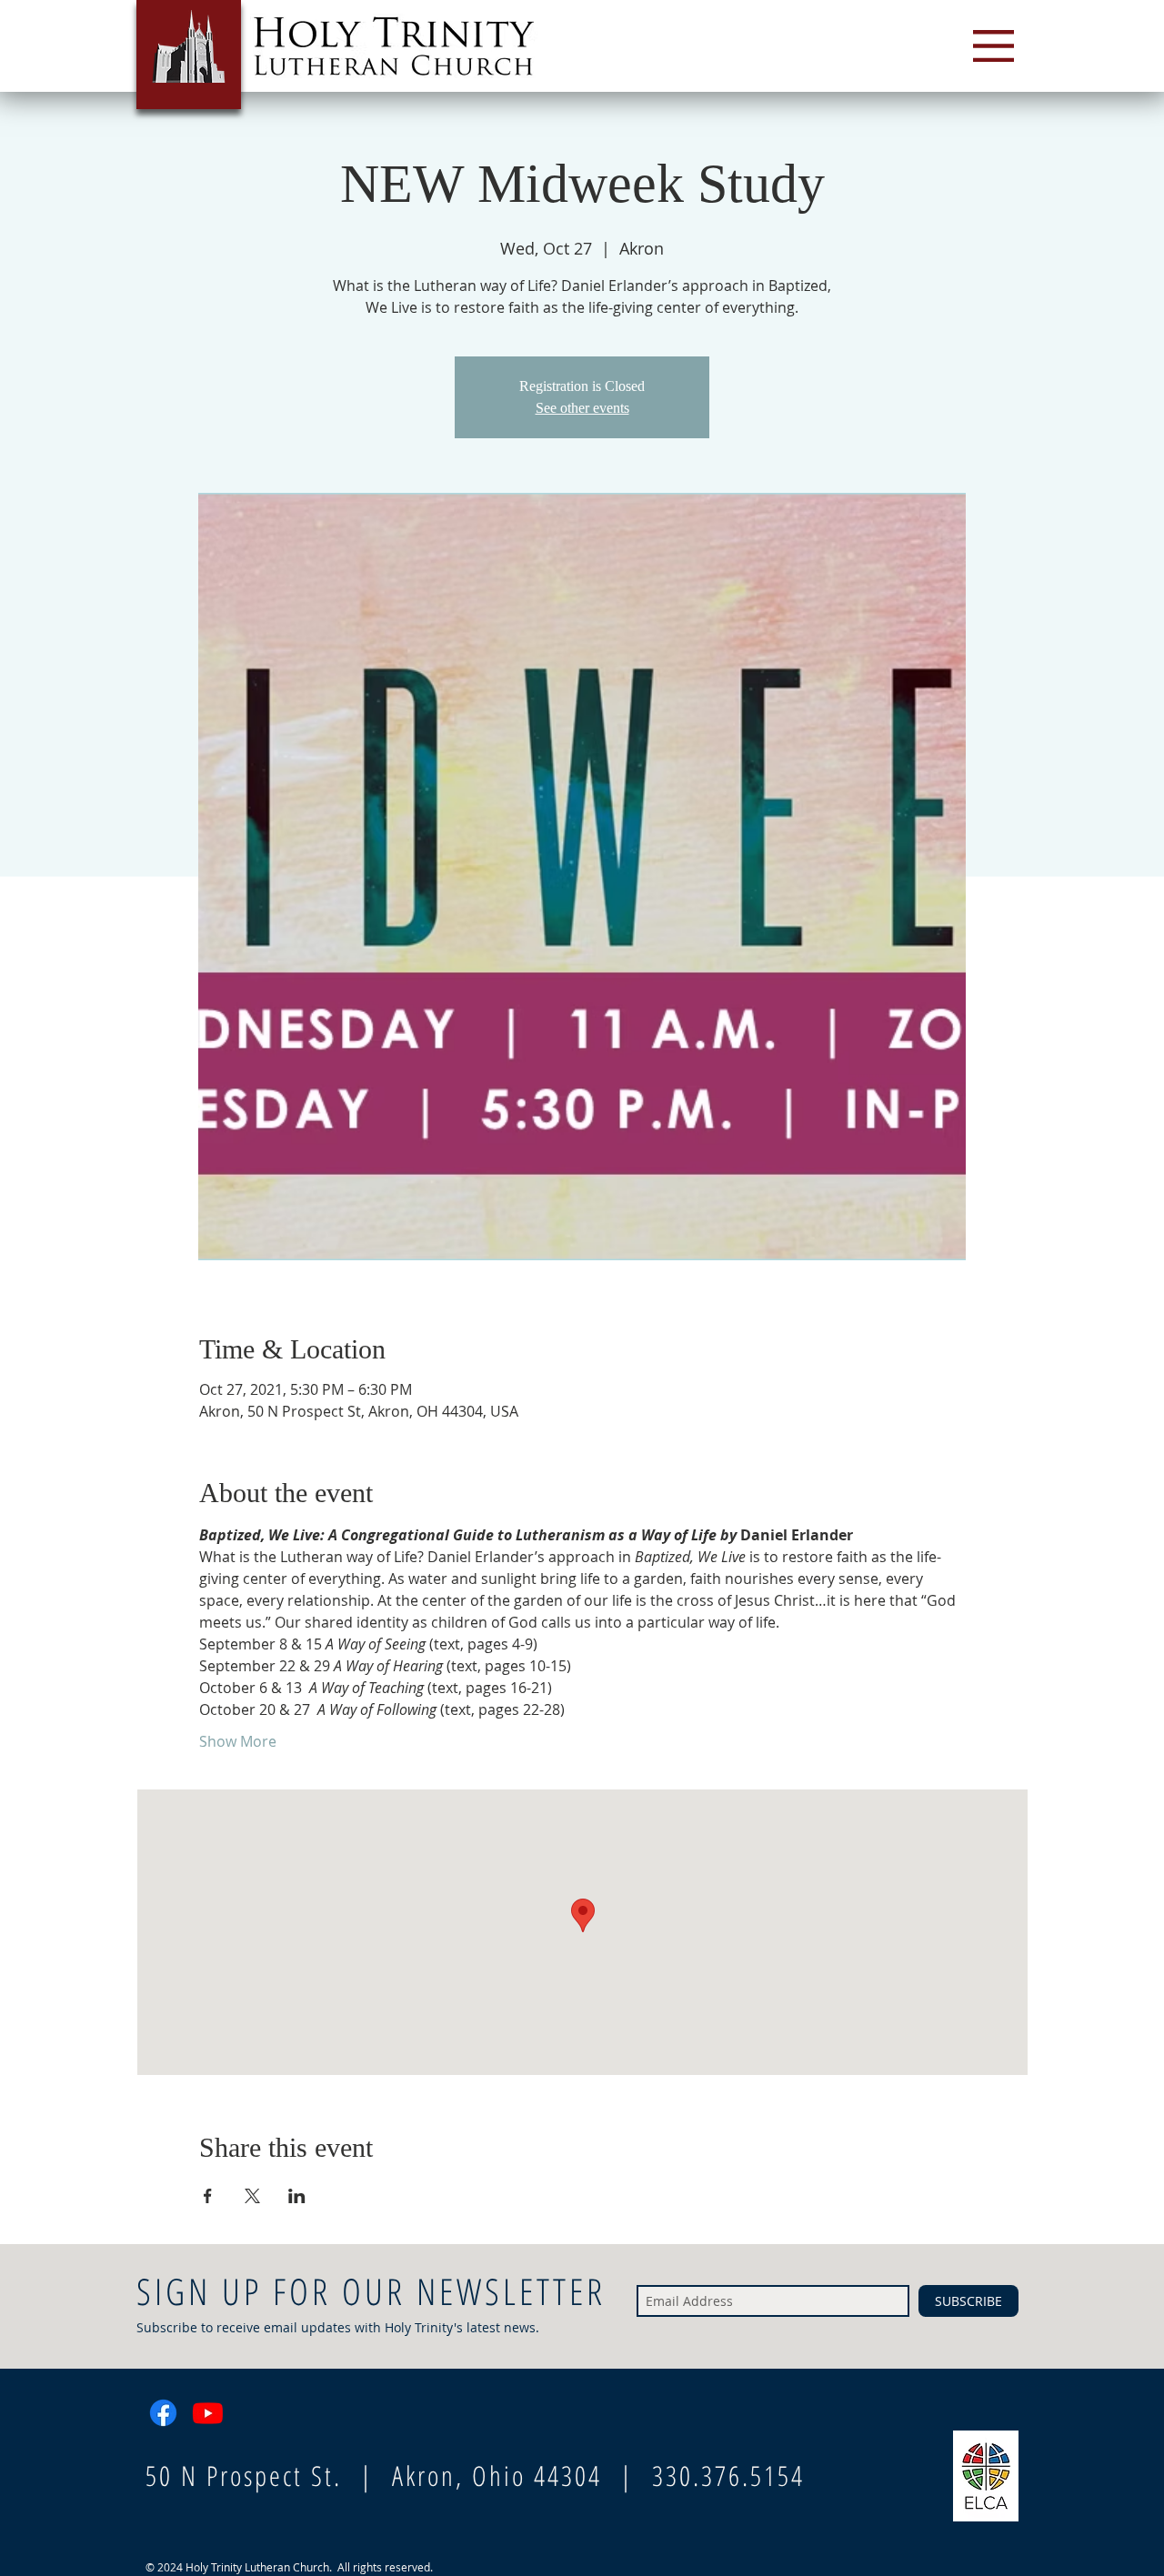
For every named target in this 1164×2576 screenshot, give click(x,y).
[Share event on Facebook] (208, 2196)
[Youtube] (208, 2413)
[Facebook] (163, 2413)
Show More (238, 1741)
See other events (582, 408)
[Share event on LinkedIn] (297, 2196)
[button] (993, 46)
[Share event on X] (252, 2196)
